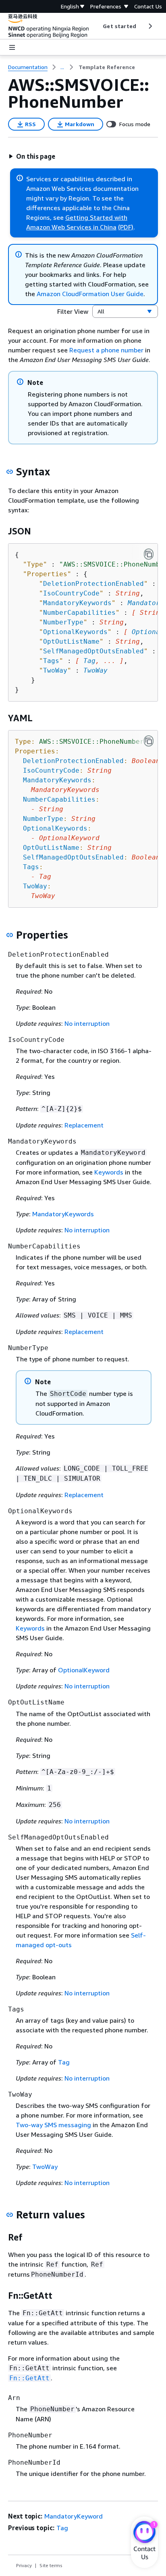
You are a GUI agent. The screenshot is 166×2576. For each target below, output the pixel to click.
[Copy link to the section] (10, 472)
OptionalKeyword (84, 1670)
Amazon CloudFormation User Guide (90, 294)
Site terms (51, 2565)
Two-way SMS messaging (53, 2125)
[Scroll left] (97, 26)
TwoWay (95, 670)
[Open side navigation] (12, 47)
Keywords (109, 1172)
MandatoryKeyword (74, 2516)
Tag (89, 661)
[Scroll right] (150, 26)
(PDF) (126, 227)
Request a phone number (106, 350)
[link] (107, 67)
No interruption (87, 1023)
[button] (32, 156)
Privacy (24, 2565)
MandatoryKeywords (63, 1214)
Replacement (84, 1125)
